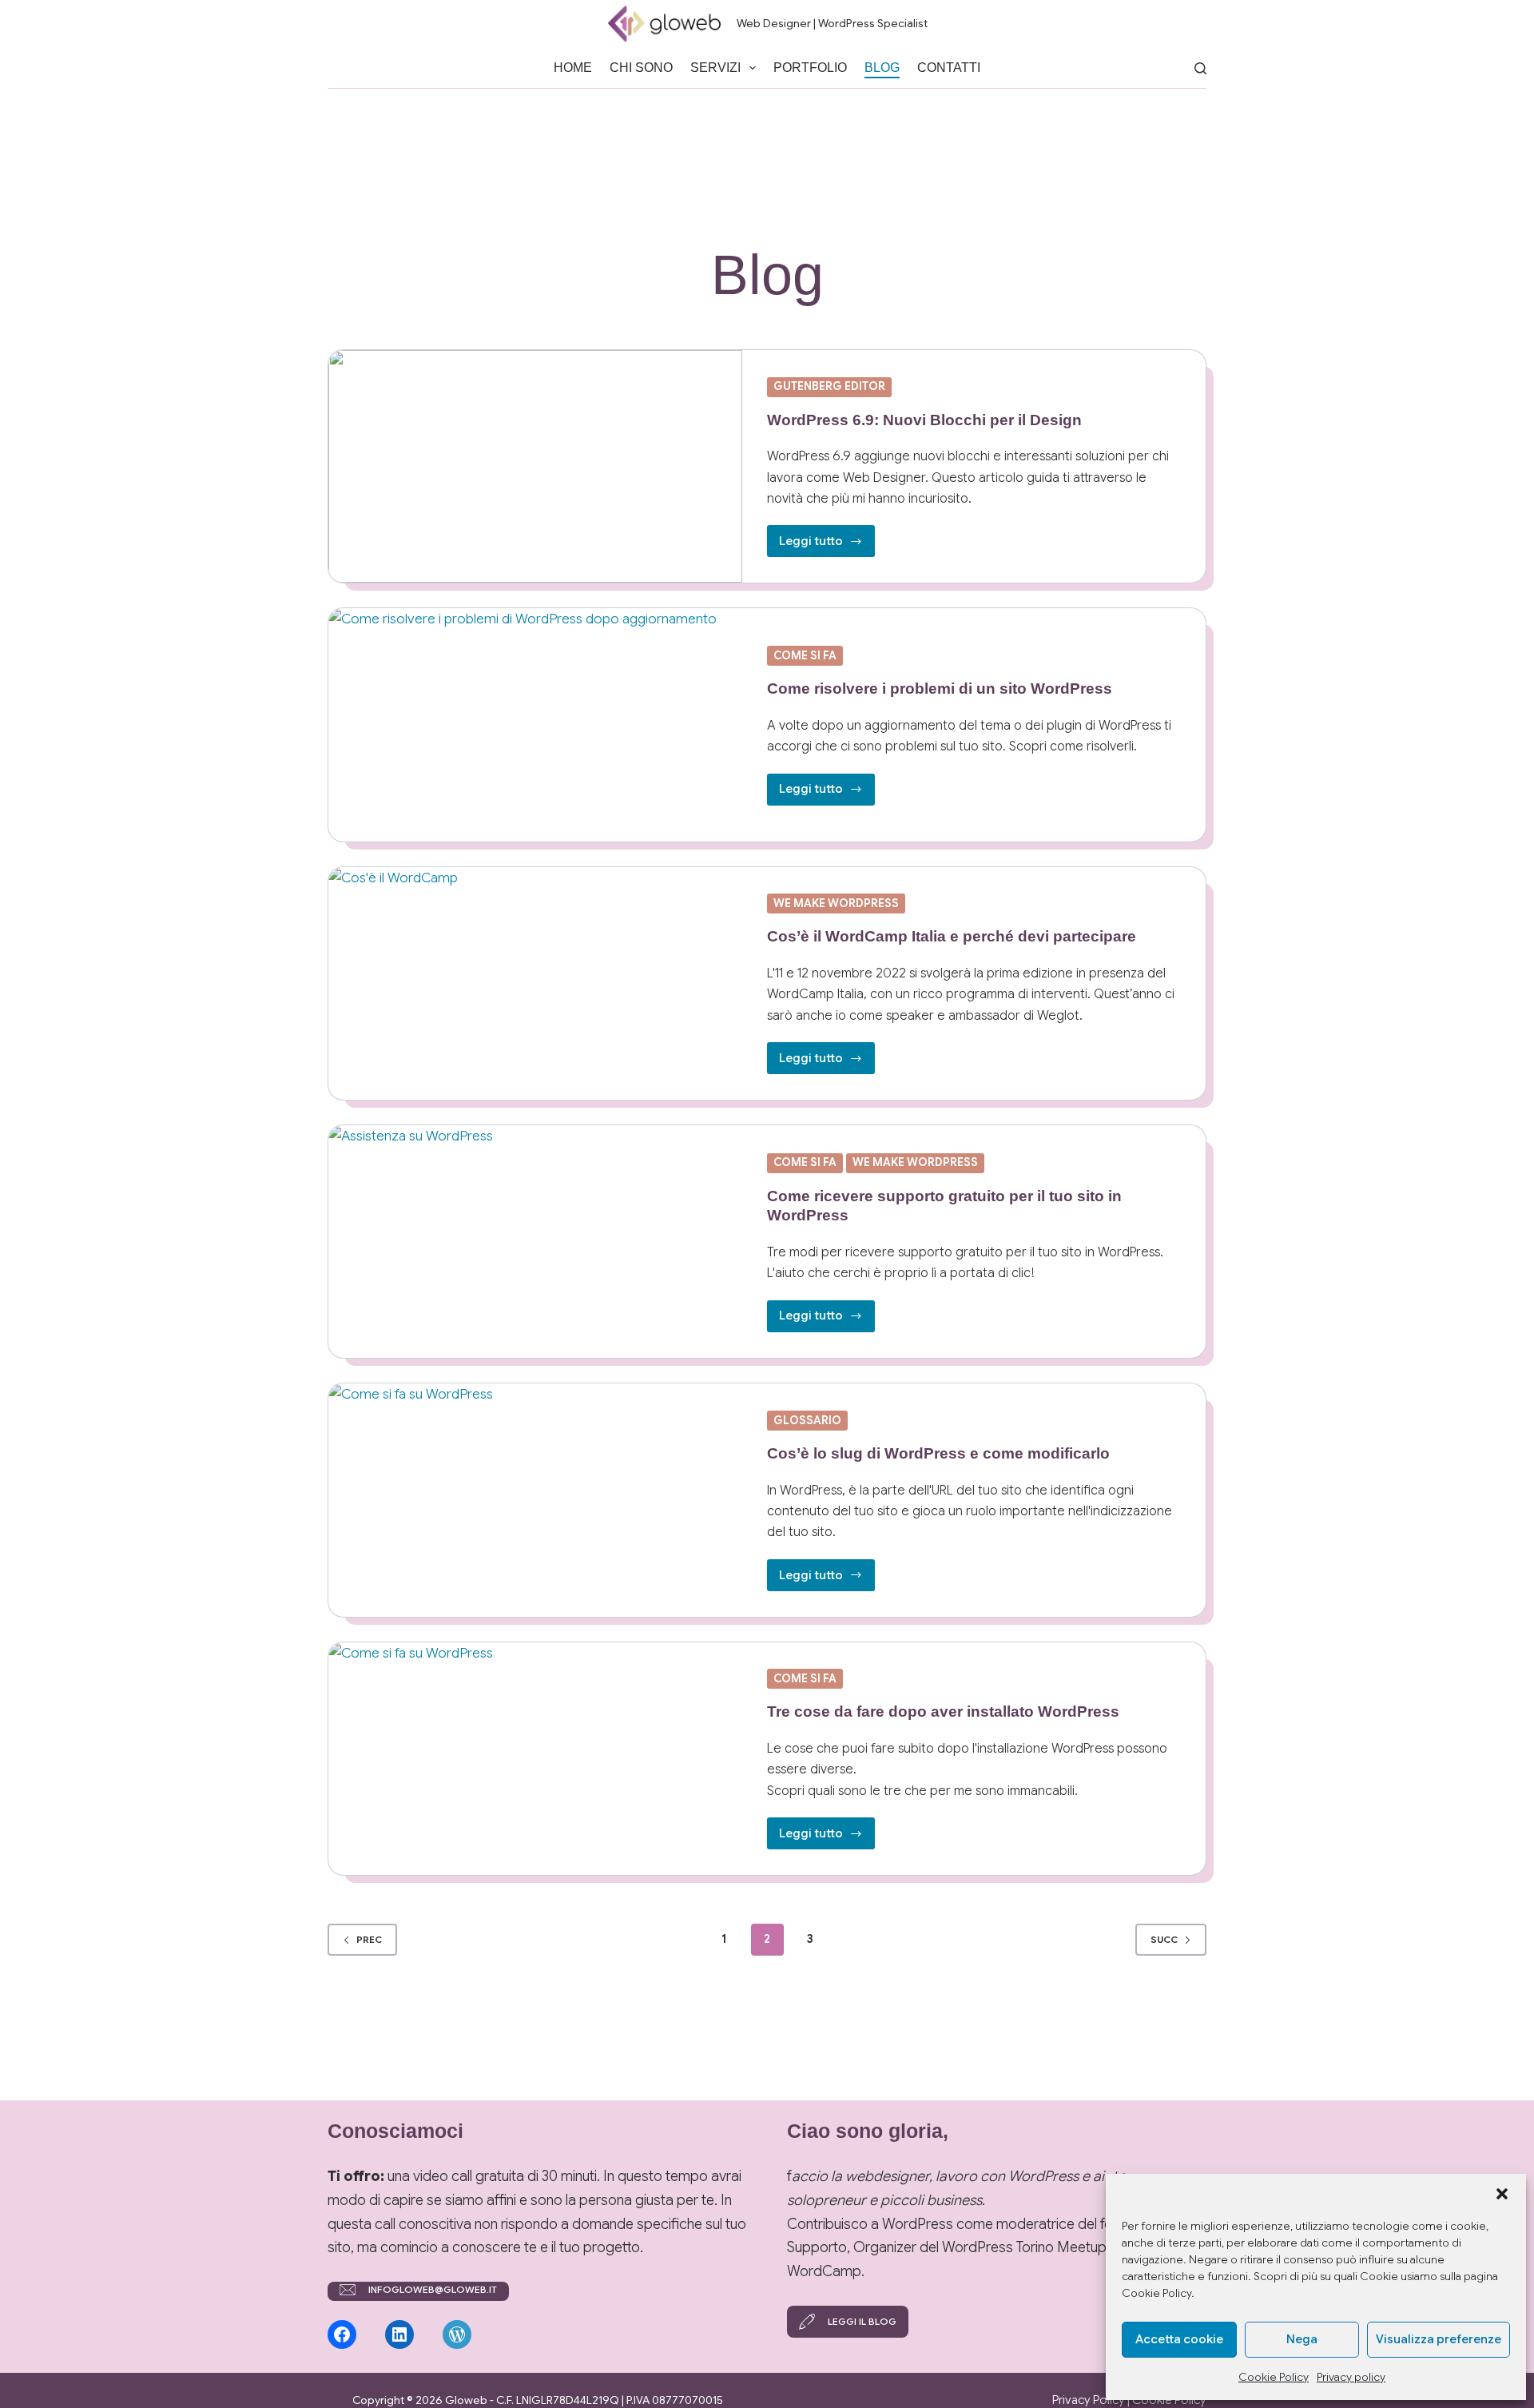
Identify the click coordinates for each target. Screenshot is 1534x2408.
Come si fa (805, 655)
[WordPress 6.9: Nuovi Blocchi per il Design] (535, 466)
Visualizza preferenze (1439, 2339)
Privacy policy (1351, 2377)
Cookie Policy (1274, 2377)
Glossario (807, 1420)
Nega (1302, 2339)
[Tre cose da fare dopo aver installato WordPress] (535, 1759)
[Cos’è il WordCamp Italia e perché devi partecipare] (535, 983)
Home (573, 68)
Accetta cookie (1179, 2339)
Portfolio (810, 68)
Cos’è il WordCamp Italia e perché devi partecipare (952, 936)
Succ (1164, 1939)
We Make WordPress (836, 903)
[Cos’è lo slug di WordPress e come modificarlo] (535, 1500)
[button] (1502, 2194)
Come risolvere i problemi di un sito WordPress (940, 689)
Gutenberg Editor (829, 386)
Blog (882, 68)
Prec (369, 1939)
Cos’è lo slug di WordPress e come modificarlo (938, 1453)
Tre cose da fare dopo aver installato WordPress (943, 1711)
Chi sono (641, 68)
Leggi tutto (827, 545)
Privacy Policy (1089, 2400)
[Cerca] (1200, 68)
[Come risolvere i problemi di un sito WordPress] (535, 724)
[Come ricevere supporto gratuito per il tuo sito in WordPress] (535, 1242)
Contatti (949, 68)
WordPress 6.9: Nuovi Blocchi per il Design (924, 420)
